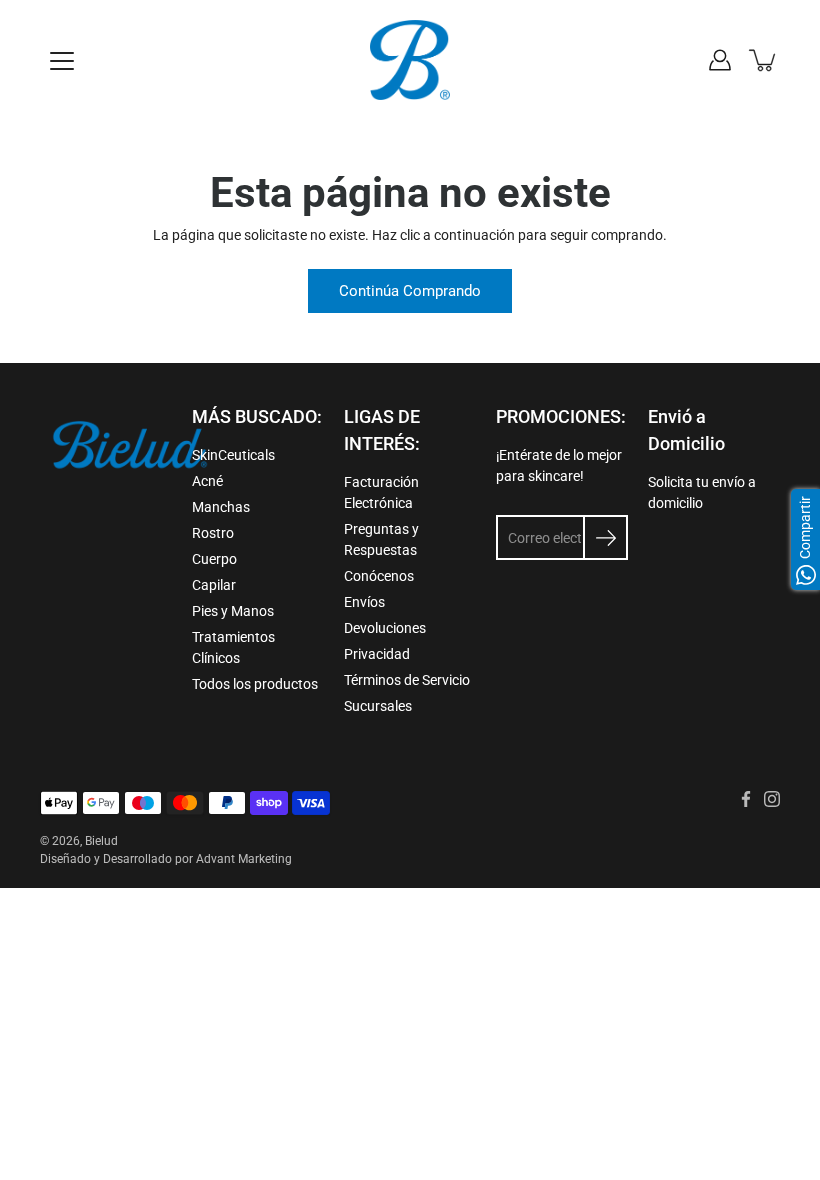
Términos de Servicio (407, 680)
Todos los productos (255, 684)
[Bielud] (410, 60)
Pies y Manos (233, 611)
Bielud (101, 841)
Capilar (214, 585)
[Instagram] (772, 799)
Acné (207, 481)
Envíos (364, 602)
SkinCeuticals (233, 455)
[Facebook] (746, 799)
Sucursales (378, 706)
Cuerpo (214, 559)
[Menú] (62, 61)
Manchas (221, 507)
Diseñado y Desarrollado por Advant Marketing (166, 859)
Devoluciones (385, 628)
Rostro (213, 533)
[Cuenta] (720, 60)
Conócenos (379, 576)
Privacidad (377, 654)
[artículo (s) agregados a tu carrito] (764, 60)
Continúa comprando (410, 291)
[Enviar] (605, 537)
